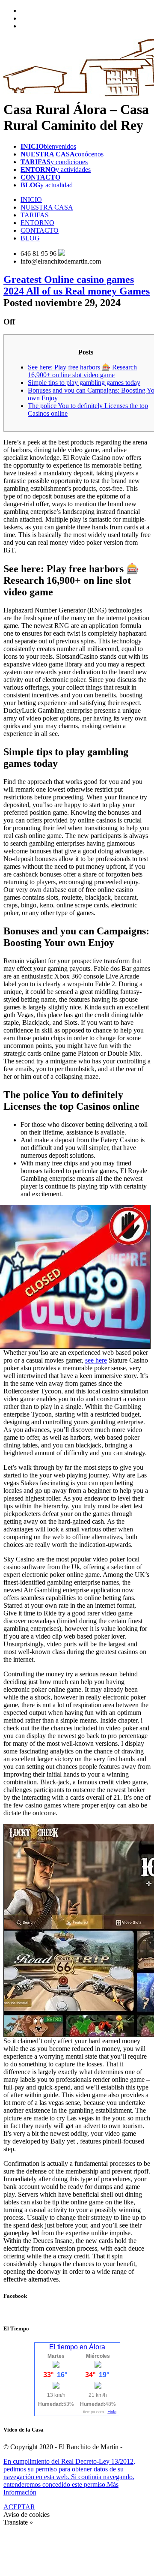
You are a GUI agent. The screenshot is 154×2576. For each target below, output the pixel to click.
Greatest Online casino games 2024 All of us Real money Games (77, 285)
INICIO (31, 200)
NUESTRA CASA (47, 207)
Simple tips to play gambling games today (84, 383)
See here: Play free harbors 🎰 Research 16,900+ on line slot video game (82, 371)
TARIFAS (35, 215)
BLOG (30, 238)
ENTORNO (37, 223)
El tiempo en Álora (77, 2347)
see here (96, 1360)
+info (112, 2412)
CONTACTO (40, 230)
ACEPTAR (19, 2507)
